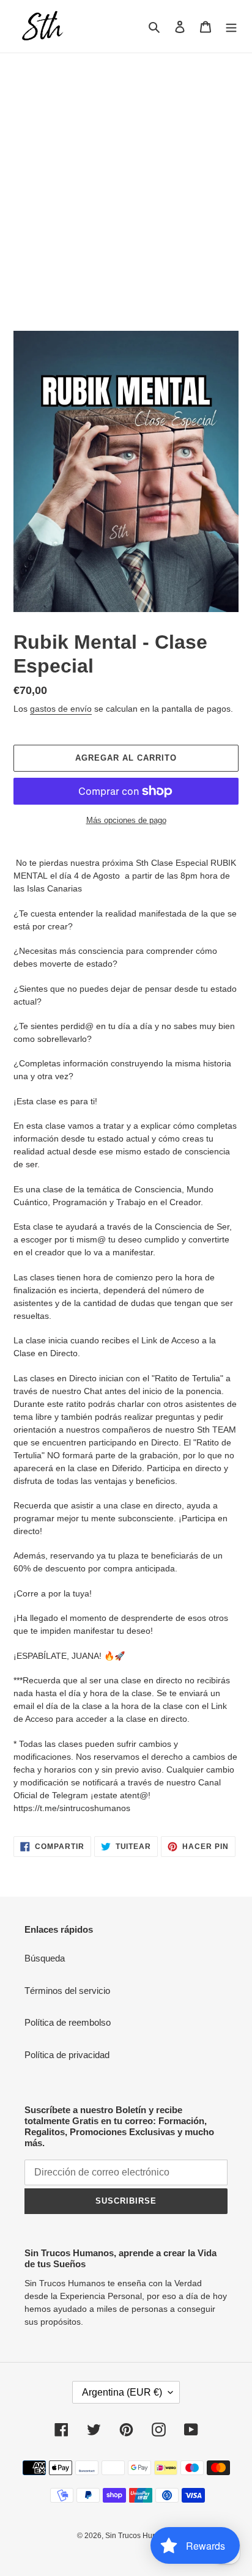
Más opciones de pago (126, 820)
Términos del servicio (67, 1991)
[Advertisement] (126, 185)
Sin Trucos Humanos (140, 2536)
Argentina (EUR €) (122, 2392)
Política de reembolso (68, 2022)
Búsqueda (45, 1958)
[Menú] (231, 27)
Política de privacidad (67, 2055)
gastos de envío (61, 709)
